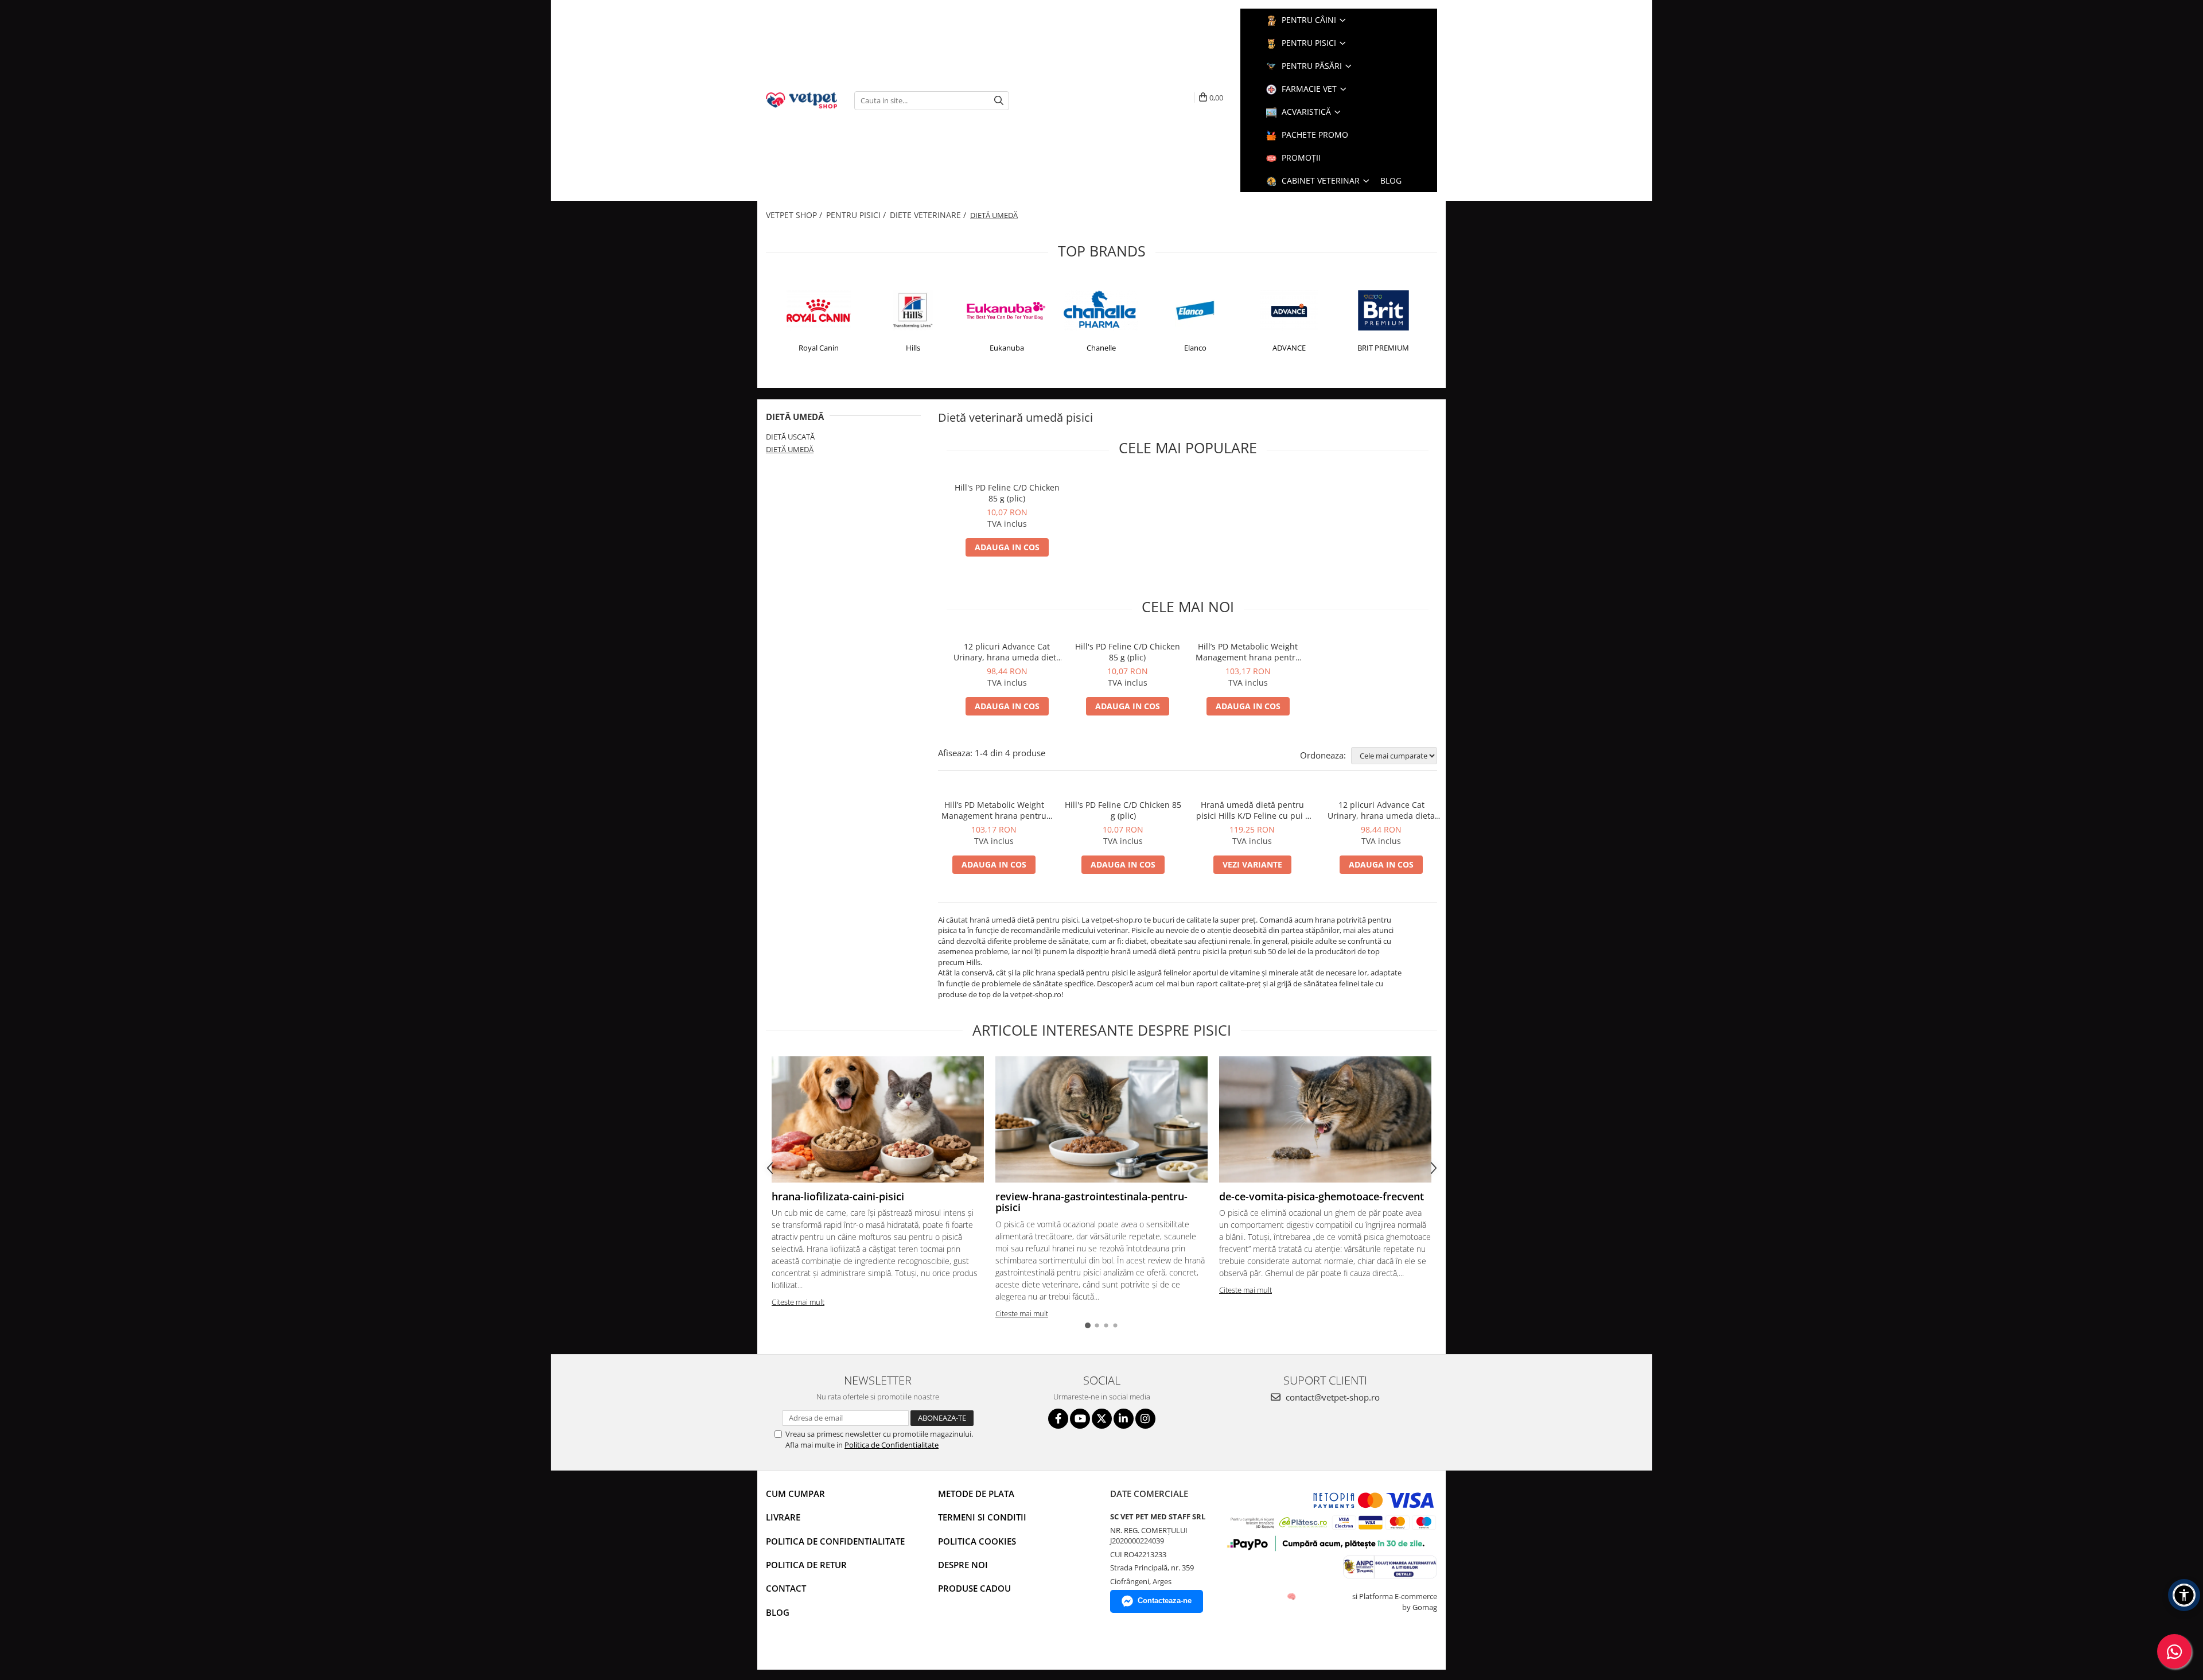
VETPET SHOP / (795, 215)
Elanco (1195, 348)
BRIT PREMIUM (1383, 348)
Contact (786, 1588)
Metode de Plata (976, 1494)
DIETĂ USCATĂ (790, 437)
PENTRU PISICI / (857, 215)
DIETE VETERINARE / (929, 215)
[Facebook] (1058, 1419)
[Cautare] (999, 101)
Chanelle (1101, 348)
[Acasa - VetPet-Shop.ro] (801, 100)
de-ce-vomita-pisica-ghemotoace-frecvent (1322, 1196)
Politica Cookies (977, 1541)
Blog (778, 1612)
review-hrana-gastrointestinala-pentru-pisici (1091, 1202)
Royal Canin (819, 348)
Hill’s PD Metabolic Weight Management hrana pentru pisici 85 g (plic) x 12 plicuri (1248, 652)
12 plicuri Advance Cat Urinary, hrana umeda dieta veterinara (1007, 652)
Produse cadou (974, 1588)
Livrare (783, 1517)
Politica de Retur (806, 1565)
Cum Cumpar (795, 1494)
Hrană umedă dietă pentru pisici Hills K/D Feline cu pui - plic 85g (1252, 810)
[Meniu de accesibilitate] (2184, 1595)
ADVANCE (1289, 348)
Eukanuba (1007, 348)
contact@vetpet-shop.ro (1332, 1397)
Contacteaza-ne (1165, 1601)
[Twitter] (1102, 1419)
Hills (913, 348)
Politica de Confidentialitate (892, 1445)
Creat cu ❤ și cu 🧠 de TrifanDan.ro (1292, 1596)
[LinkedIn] (1124, 1419)
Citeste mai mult (798, 1302)
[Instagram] (1145, 1419)
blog (1391, 180)
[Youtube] (1080, 1419)
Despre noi (963, 1565)
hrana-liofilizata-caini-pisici (838, 1196)
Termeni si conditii (982, 1517)
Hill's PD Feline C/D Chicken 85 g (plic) (1007, 493)
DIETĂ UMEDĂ (790, 449)
